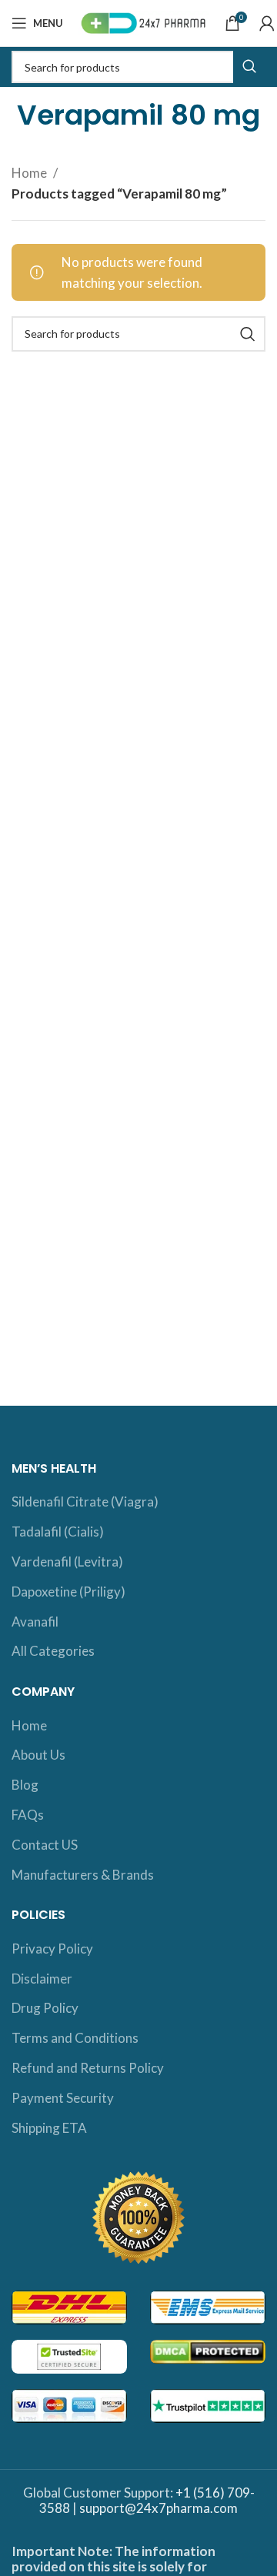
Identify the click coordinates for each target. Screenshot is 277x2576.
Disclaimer (42, 1979)
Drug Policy (45, 2008)
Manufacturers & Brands (83, 1875)
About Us (38, 1755)
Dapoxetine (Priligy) (68, 1592)
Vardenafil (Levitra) (67, 1562)
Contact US (45, 1845)
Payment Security (63, 2098)
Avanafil (35, 1622)
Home (30, 173)
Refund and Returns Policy (88, 2068)
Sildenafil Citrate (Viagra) (85, 1502)
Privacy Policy (52, 1949)
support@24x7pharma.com (159, 2508)
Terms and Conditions (75, 2038)
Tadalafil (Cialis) (58, 1532)
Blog (25, 1785)
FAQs (28, 1815)
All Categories (53, 1651)
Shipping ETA (49, 2128)
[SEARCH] (249, 67)
